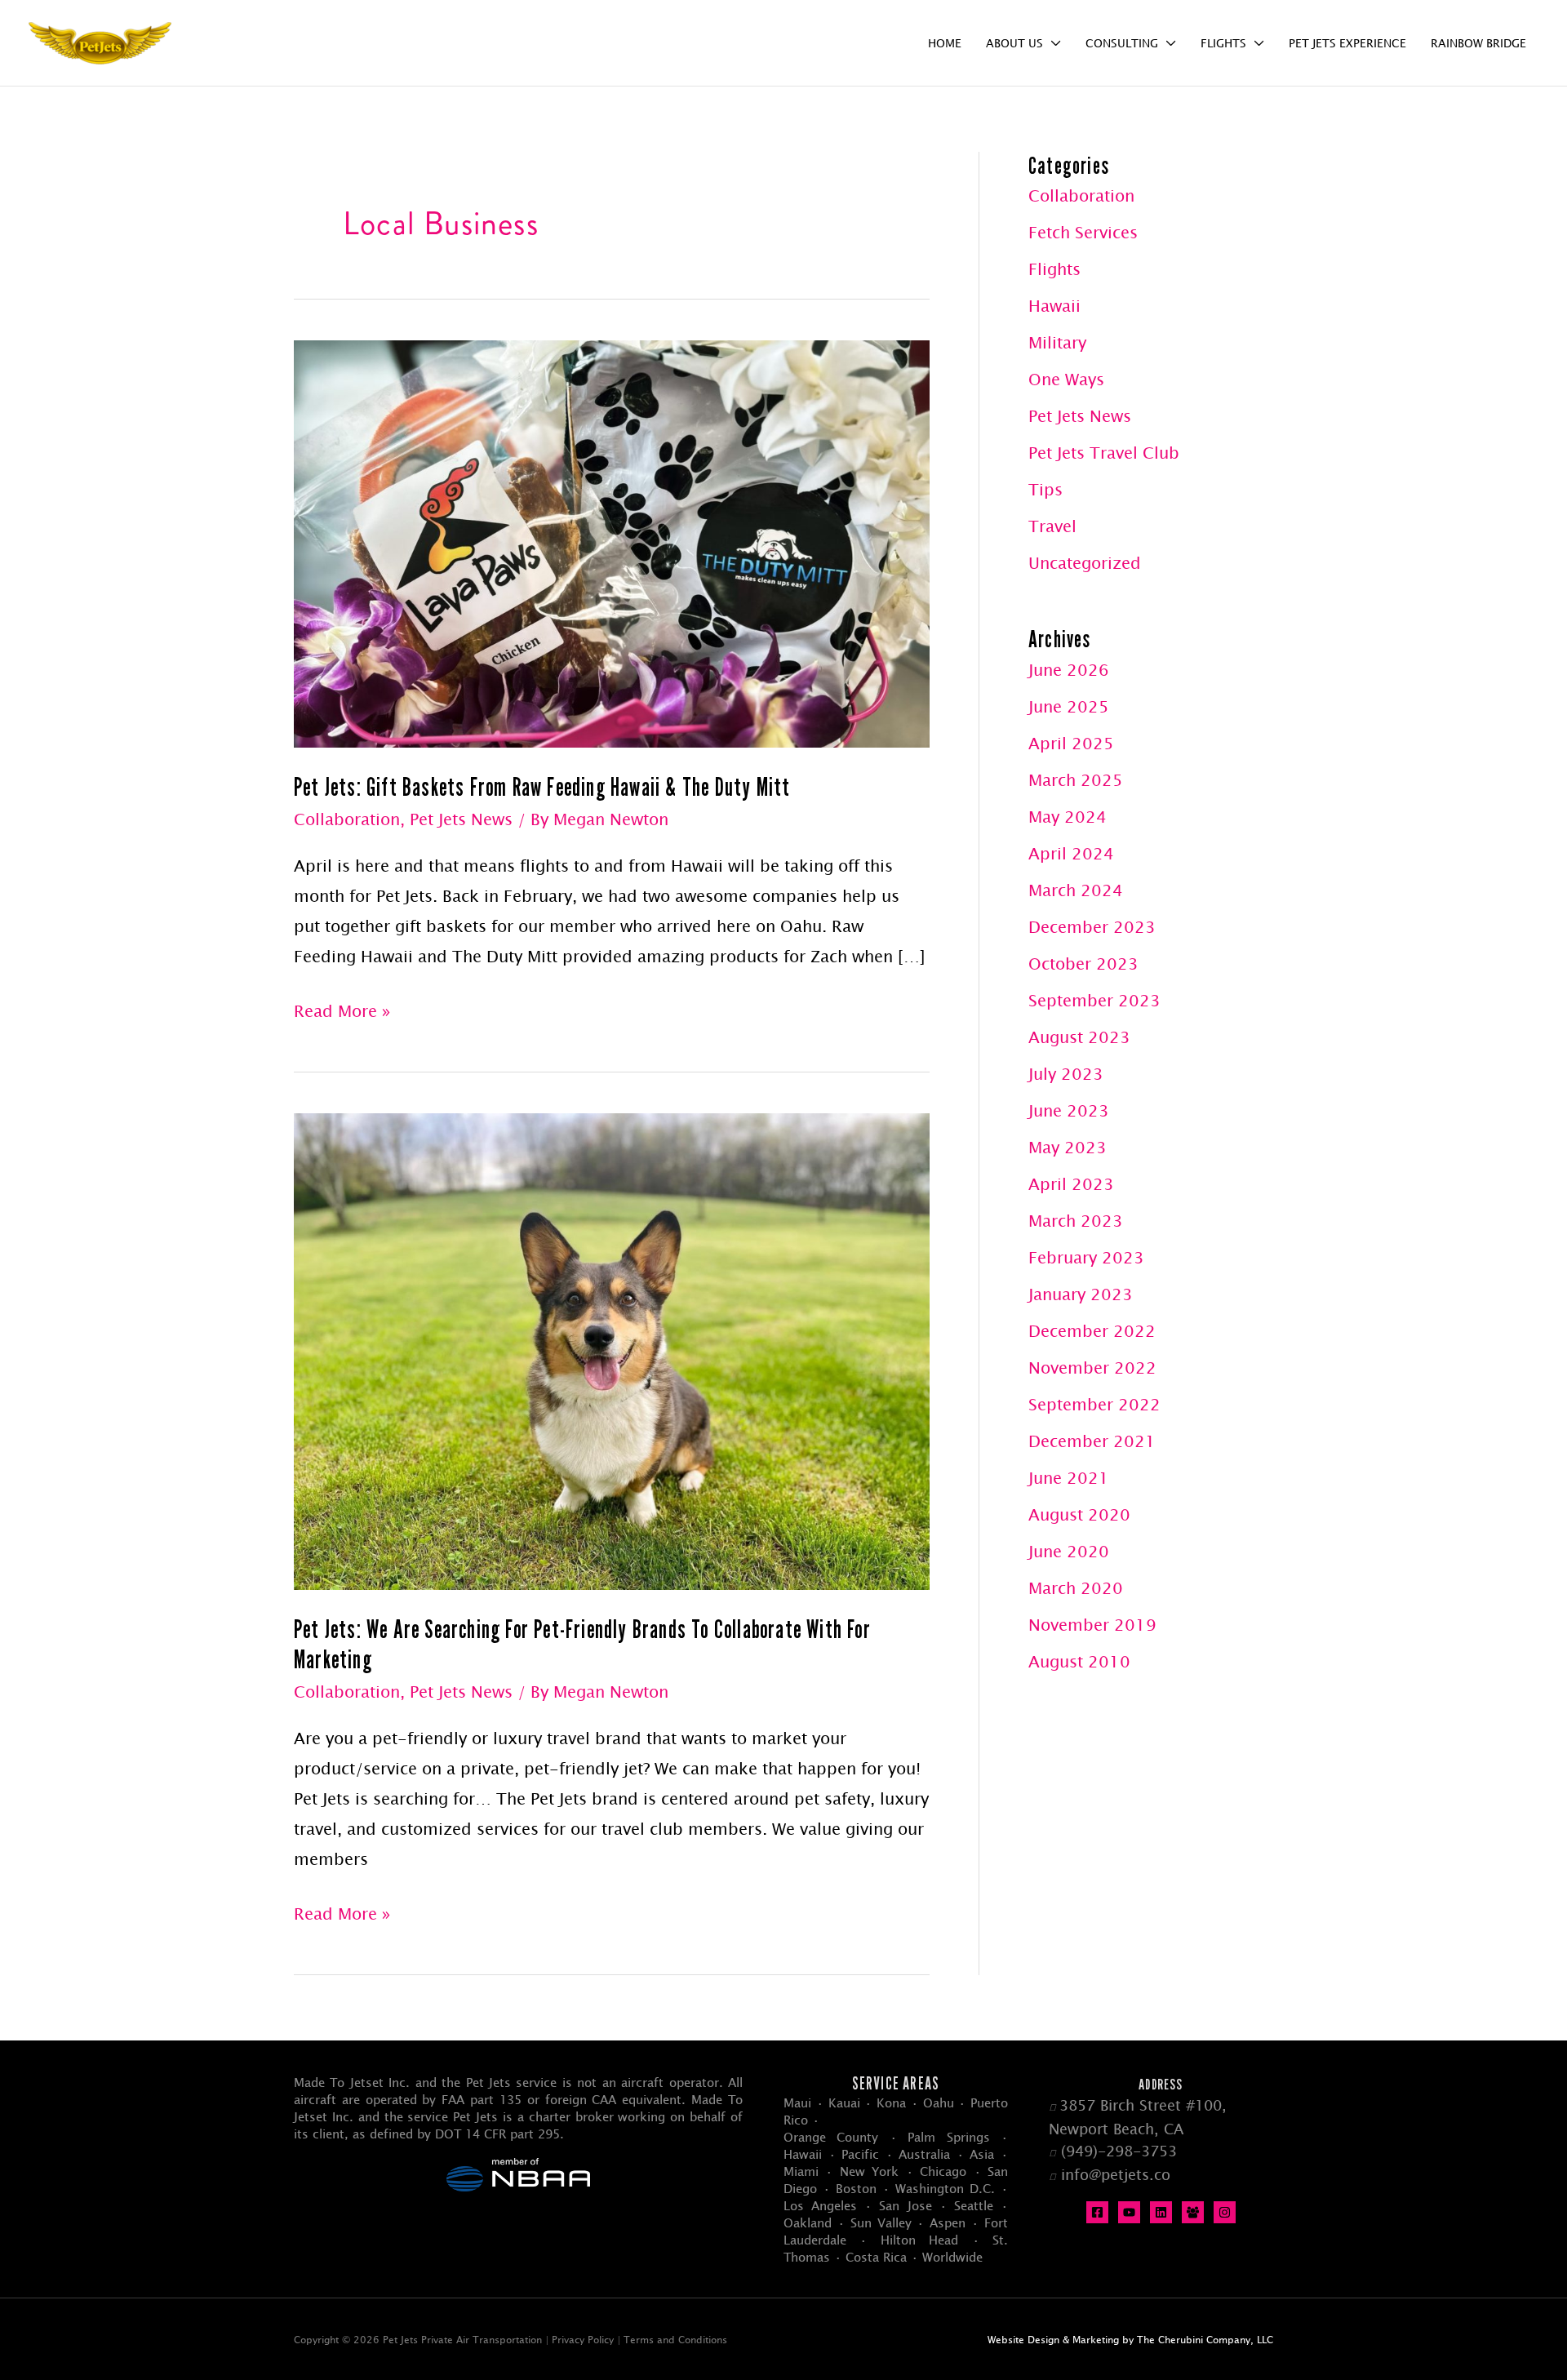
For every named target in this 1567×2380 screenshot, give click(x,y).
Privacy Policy (583, 2339)
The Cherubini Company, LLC (1205, 2339)
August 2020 (1079, 1514)
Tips (1045, 489)
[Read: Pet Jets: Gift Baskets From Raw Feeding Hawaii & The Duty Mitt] (612, 542)
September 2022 (1094, 1404)
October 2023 (1083, 964)
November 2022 (1092, 1368)
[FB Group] (1193, 2212)
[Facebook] (1097, 2212)
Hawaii (1054, 306)
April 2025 (1071, 743)
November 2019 (1092, 1625)
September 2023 (1094, 1000)
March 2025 (1076, 780)
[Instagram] (1225, 2212)
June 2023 (1069, 1110)
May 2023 (1068, 1147)
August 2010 (1079, 1661)
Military (1057, 342)
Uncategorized (1085, 563)
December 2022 (1092, 1331)
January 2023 (1081, 1294)
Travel (1052, 526)
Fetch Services (1083, 232)
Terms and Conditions (675, 2339)
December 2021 (1092, 1441)
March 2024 (1076, 890)
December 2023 (1092, 927)
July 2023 (1066, 1074)
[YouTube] (1129, 2212)
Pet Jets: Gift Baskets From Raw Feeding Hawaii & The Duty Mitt (542, 787)
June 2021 (1069, 1478)
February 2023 (1086, 1257)
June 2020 (1069, 1551)
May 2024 (1068, 817)
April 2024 (1071, 853)
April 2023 (1071, 1184)
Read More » (342, 1013)
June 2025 (1069, 706)
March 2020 (1076, 1588)
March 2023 (1076, 1221)
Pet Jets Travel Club (1104, 453)
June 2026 (1069, 670)
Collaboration (347, 819)
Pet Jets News (461, 819)
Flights (1054, 269)
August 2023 (1079, 1037)
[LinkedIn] (1161, 2212)
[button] (1052, 43)
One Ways (1066, 379)
